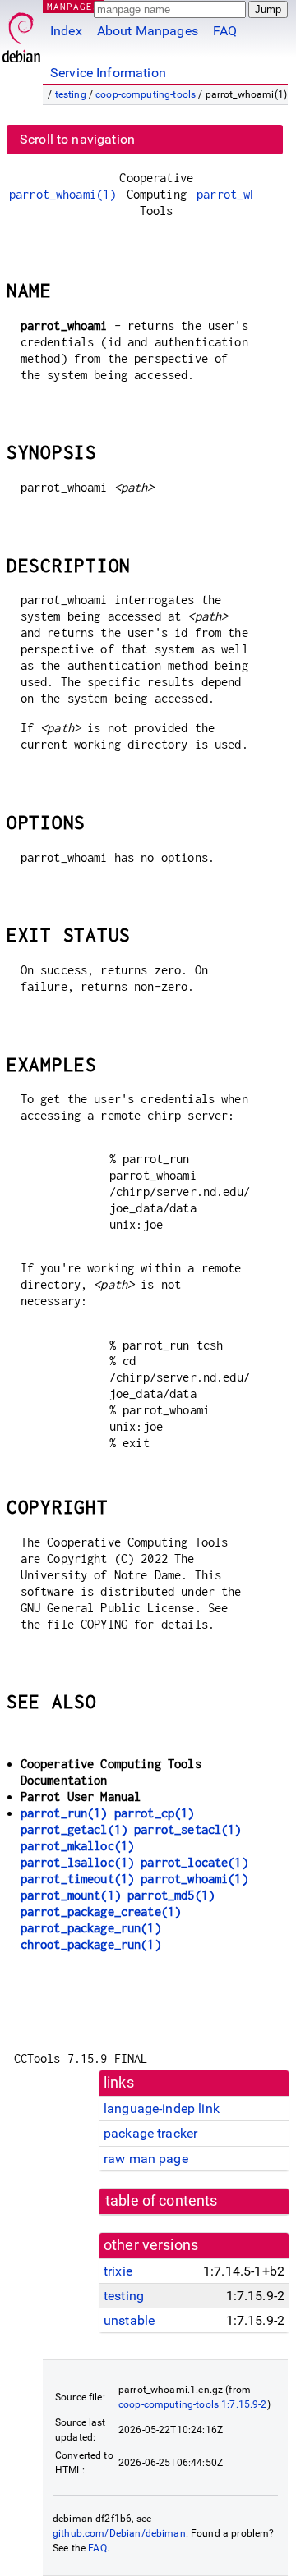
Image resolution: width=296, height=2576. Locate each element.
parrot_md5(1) (171, 1895)
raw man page (146, 2159)
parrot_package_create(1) (101, 1911)
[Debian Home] (21, 33)
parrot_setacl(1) (187, 1829)
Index (66, 31)
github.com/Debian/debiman (119, 2533)
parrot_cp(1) (155, 1813)
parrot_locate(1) (194, 1862)
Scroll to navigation (77, 139)
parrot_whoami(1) (62, 194)
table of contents (162, 2201)
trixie (118, 2271)
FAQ (225, 31)
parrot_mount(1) (71, 1895)
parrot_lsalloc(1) (78, 1862)
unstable (129, 2320)
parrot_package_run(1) (91, 1928)
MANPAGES (73, 6)
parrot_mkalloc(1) (78, 1846)
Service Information (108, 73)
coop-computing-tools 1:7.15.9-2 (193, 2404)
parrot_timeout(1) (78, 1879)
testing (71, 94)
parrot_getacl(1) (74, 1829)
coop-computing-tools (146, 94)
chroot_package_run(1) (91, 1944)
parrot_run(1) (64, 1813)
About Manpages (148, 31)
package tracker (150, 2133)
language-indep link (162, 2108)
